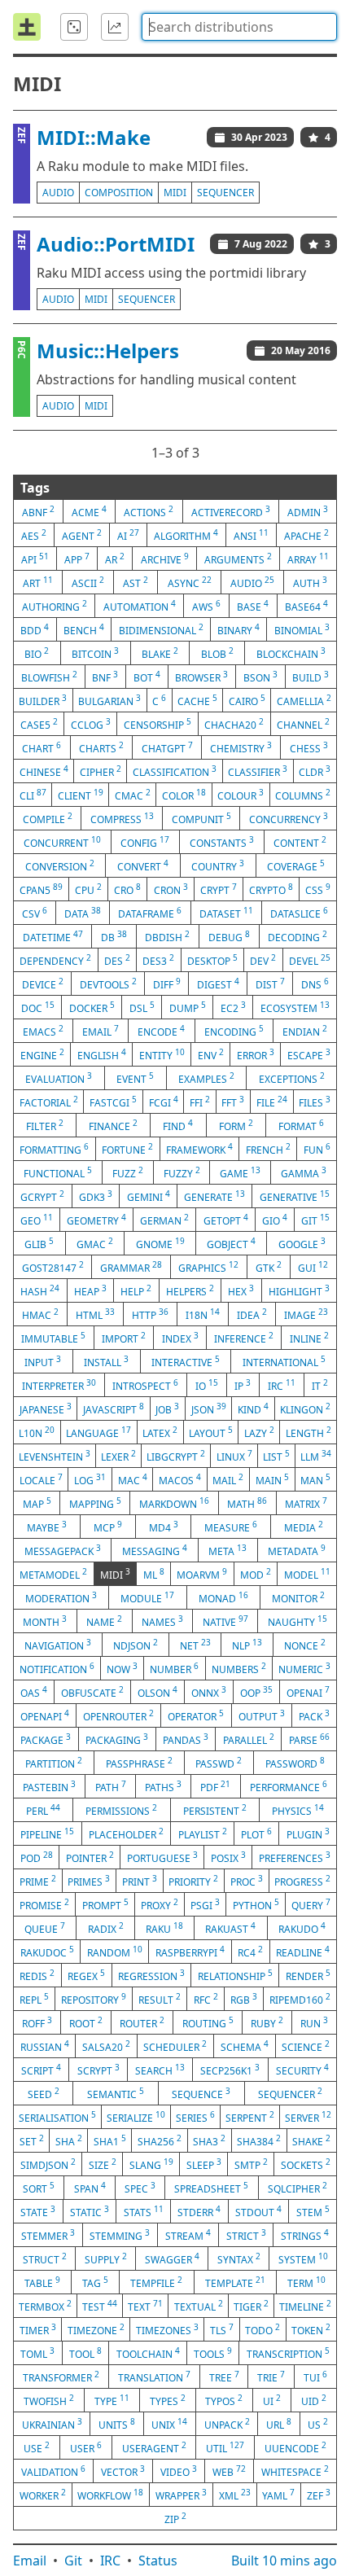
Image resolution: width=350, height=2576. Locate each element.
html (95, 1314)
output (262, 1715)
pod (37, 1857)
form (236, 1125)
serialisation (57, 2117)
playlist (203, 1833)
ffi (200, 1102)
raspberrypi (190, 1952)
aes (34, 535)
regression (151, 1975)
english (102, 1054)
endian (305, 1031)
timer (38, 2329)
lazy (259, 1432)
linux (234, 1456)
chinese (44, 771)
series (195, 2117)
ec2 (233, 1007)
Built (284, 2561)
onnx (209, 1692)
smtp (251, 2164)
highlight (299, 1290)
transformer (61, 2377)
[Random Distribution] (74, 27)
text (145, 2306)
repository (94, 1999)
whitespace (295, 2471)
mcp (108, 1527)
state (38, 2211)
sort (39, 2188)
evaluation (59, 1078)
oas (34, 1692)
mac (133, 1479)
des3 (158, 960)
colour (241, 795)
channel (303, 724)
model (307, 1574)
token (311, 2329)
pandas (186, 1739)
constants (222, 842)
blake (160, 653)
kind (253, 1408)
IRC (110, 2561)
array (308, 559)
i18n (203, 1314)
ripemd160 (300, 1999)
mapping (95, 1503)
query (311, 1904)
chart (42, 747)
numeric (304, 1668)
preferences (295, 1857)
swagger (172, 2258)
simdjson (48, 2164)
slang (151, 2164)
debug (229, 936)
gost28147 (53, 1267)
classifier (258, 771)
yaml (278, 2495)
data (83, 913)
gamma (304, 1172)
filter (45, 1125)
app (77, 559)
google (302, 1243)
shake (311, 2140)
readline (303, 1952)
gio (275, 1220)
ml (154, 1574)
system (303, 2258)
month (45, 1621)
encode (161, 1031)
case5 (39, 724)
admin (308, 511)
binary (238, 629)
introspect (145, 1385)
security (302, 2070)
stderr (199, 2211)
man (315, 1479)
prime (38, 1881)
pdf (215, 1786)
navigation (58, 1645)
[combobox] (239, 27)
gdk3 (96, 1196)
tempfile (156, 2282)
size (103, 2164)
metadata (297, 1550)
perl (43, 1810)
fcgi (164, 1102)
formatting (54, 1149)
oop (256, 1692)
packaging (117, 1739)
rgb (244, 1999)
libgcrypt (176, 1456)
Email (30, 2561)
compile (48, 818)
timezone (96, 2329)
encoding (234, 1031)
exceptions (292, 1078)
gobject (231, 1243)
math (247, 1503)
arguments (238, 559)
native (225, 1621)
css (318, 889)
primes (89, 1881)
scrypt (98, 2070)
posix (228, 1857)
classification (175, 771)
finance (113, 1125)
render (308, 1975)
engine (42, 1054)
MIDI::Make (94, 137)
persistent (215, 1810)
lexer (118, 1456)
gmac (95, 1243)
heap (90, 1290)
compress (122, 818)
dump (188, 1007)
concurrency (289, 818)
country (218, 865)
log (90, 1479)
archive (165, 559)
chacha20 (234, 724)
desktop (212, 960)
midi (175, 193)
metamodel (53, 1574)
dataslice (299, 913)
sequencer (225, 193)
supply (106, 2258)
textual (199, 2306)
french (268, 1149)
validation (53, 2471)
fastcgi (113, 1102)
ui (272, 2400)
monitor (298, 1597)
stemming (120, 2235)
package (46, 1739)
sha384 (259, 2140)
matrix (306, 1503)
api (35, 559)
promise (44, 1904)
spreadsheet (211, 2188)
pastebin (49, 1786)
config (145, 842)
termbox (45, 2306)
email (101, 1031)
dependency (55, 960)
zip (175, 2518)
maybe (47, 1527)
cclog (91, 724)
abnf (38, 511)
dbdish (167, 936)
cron (171, 889)
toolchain (148, 2353)
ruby (267, 2022)
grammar (131, 1267)
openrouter (118, 1715)
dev (263, 960)
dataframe (150, 913)
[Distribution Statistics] (115, 27)
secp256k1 (230, 2070)
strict (246, 2235)
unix (169, 2424)
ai (128, 535)
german (164, 1220)
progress (302, 1881)
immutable (53, 1338)
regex (86, 1975)
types (168, 2400)
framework (199, 1149)
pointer (90, 1857)
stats (144, 2211)
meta (227, 1550)
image (306, 1314)
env (211, 1054)
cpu (88, 889)
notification (57, 1668)
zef (319, 2495)
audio (58, 193)
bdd (35, 629)
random (115, 1952)
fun (317, 1149)
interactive (186, 1361)
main (272, 1479)
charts (101, 747)
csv (35, 913)
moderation (61, 1597)
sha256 (160, 2140)
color (184, 795)
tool (85, 2353)
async (190, 582)
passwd (219, 1763)
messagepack (63, 1550)
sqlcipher (297, 2188)
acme (89, 511)
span (90, 2188)
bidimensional (161, 629)
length (308, 1432)
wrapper (181, 2495)
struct (45, 2258)
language (98, 1432)
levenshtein (55, 1456)
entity (162, 1054)
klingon (305, 1408)
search (160, 2070)
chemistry (241, 747)
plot (256, 1833)
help (136, 1290)
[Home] (27, 27)
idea (252, 1314)
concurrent (62, 842)
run (314, 2022)
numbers (239, 1668)
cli (33, 795)
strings (305, 2235)
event (135, 1078)
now (122, 1668)
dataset (226, 913)
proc (247, 1881)
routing (208, 2022)
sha (69, 2140)
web (229, 2471)
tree (224, 2377)
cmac (133, 795)
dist (270, 984)
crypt (219, 889)
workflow (110, 2495)
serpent (250, 2117)
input (43, 1361)
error (256, 1054)
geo (37, 1220)
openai (308, 1692)
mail (228, 1479)
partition (54, 1763)
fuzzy (182, 1172)
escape (309, 1054)
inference (244, 1338)
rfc (206, 1999)
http (150, 1314)
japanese (46, 1408)
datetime (53, 936)
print (140, 1881)
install (106, 1361)
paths (163, 1786)
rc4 (250, 1952)
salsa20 (106, 2046)
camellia (304, 700)
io (207, 1385)
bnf (105, 677)
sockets (306, 2164)
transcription (288, 2353)
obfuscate (92, 1692)
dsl (142, 1007)
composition (119, 193)
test (100, 2306)
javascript (114, 1408)
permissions (121, 1810)
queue (45, 1928)
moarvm (202, 1574)
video (179, 2471)
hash (40, 1290)
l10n (37, 1432)
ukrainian (52, 2424)
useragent (154, 2447)
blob (217, 653)
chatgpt (167, 747)
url (279, 2424)
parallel (249, 1739)
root (86, 2022)
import (124, 1338)
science (306, 2046)
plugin (308, 1833)
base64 (306, 606)
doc (38, 1007)
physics (298, 1810)
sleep (204, 2164)
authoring (55, 606)
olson (157, 1692)
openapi (45, 1715)
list (276, 1456)
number (174, 1668)
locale (41, 1479)
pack (314, 1715)
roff (37, 2022)
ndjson (136, 1645)
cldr (315, 771)
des (117, 960)
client (81, 795)
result (160, 1999)
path (111, 1786)
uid (314, 2400)
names (162, 1621)
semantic (116, 2093)
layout (211, 1432)
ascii (88, 582)
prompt (105, 1904)
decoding (297, 936)
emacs (43, 1031)
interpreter (59, 1385)
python (256, 1904)
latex (160, 1432)
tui (315, 2377)
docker (92, 1007)
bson (260, 677)
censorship (157, 724)
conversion (60, 865)
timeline (305, 2306)
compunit (201, 818)
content (300, 842)
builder (43, 700)
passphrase (139, 1763)
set (32, 2140)
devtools (108, 984)
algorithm (186, 535)
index (180, 1338)
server (308, 2117)
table (42, 2282)
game (240, 1172)
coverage (296, 865)
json (209, 1408)
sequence (201, 2093)
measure (231, 1527)
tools (213, 2353)
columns (303, 795)
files (315, 1102)
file (272, 1102)
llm (316, 1456)
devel (310, 960)
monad (223, 1597)
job (167, 1408)
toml (37, 2353)
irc (282, 1385)
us (318, 2424)
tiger (251, 2306)
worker (43, 2495)
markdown (174, 1503)
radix (106, 1928)
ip (243, 1385)
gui (313, 1267)
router (142, 2022)
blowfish (49, 677)
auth (310, 582)
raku (164, 1928)
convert (143, 865)
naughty (297, 1621)
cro (127, 889)
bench (84, 629)
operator (196, 1715)
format (301, 1125)
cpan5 (41, 889)
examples (206, 1078)
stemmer (48, 2235)
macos (180, 1479)
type (112, 2400)
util (225, 2447)
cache (197, 700)
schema (245, 2046)
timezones (167, 2329)
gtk (269, 1267)
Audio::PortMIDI (116, 244)
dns (315, 984)
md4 (164, 1527)
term (306, 2282)
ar (115, 559)
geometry (96, 1220)
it (320, 1385)
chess (309, 747)
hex (241, 1290)
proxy (160, 1904)
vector (123, 2471)
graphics (208, 1267)
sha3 (209, 2140)
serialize (136, 2117)
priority (193, 1881)
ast (136, 582)
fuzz (128, 1172)
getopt (226, 1220)
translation (154, 2377)
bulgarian (109, 700)
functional (58, 1172)
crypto (271, 889)
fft (233, 1102)
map (37, 1503)
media (304, 1527)
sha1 (110, 2140)
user (86, 2447)
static (90, 2211)
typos (224, 2400)
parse (309, 1739)
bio (37, 653)
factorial (49, 1102)
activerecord (231, 511)
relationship (235, 1975)
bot (147, 677)
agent (82, 535)
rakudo (302, 1928)
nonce (305, 1645)
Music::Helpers (108, 350)
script (41, 2070)
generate (214, 1196)
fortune (127, 1149)
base (253, 606)
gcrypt (42, 1196)
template (235, 2282)
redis (37, 1975)
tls (222, 2329)
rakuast (230, 1928)
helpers (190, 1290)
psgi (205, 1904)
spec (140, 2188)
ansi (251, 535)
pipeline (47, 1833)
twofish (49, 2400)
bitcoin (95, 653)
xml (235, 2495)
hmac (40, 1314)
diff (167, 984)
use (37, 2447)
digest (218, 984)
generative (295, 1196)
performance (289, 1786)
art (38, 582)
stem (313, 2211)
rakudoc (47, 1952)
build (311, 677)
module (147, 1597)
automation (140, 606)
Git (73, 2561)
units (117, 2424)
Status (158, 2561)
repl (34, 1999)
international (284, 1361)
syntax (239, 2258)
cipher (101, 771)
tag (95, 2282)
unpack (227, 2424)
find (178, 1125)
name (104, 1621)
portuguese (162, 1857)
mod (256, 1574)
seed (44, 2093)
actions (149, 511)
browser (201, 677)
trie (271, 2377)
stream (188, 2235)
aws (206, 606)
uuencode (295, 2447)
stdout (258, 2211)
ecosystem (295, 1007)
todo (262, 2329)
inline (309, 1338)
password (295, 1763)
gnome (160, 1243)
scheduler (175, 2046)
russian (45, 2046)
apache (306, 535)
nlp (247, 1645)
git (315, 1220)
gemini (149, 1196)
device (43, 984)
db (114, 936)
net (195, 1645)
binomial (302, 629)
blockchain (291, 653)
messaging (155, 1550)
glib (39, 1243)
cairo (247, 700)
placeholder (126, 1833)
